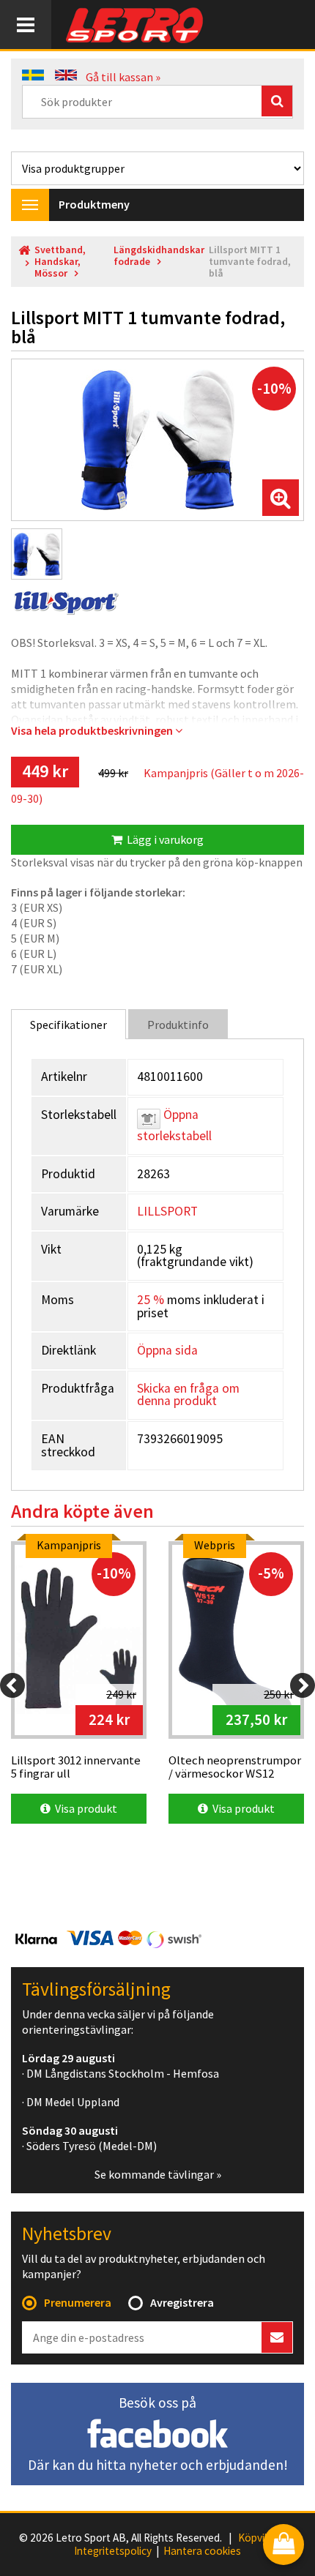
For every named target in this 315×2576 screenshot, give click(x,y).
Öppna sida (167, 1350)
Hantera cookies (202, 2551)
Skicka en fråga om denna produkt (188, 1395)
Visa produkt (84, 1808)
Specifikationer (68, 1025)
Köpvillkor (261, 2538)
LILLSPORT (167, 1211)
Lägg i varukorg (163, 839)
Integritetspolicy (113, 2551)
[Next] (303, 1685)
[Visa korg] (283, 2546)
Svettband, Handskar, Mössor (60, 262)
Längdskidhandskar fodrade (159, 256)
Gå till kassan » (123, 77)
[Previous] (12, 1685)
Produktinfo (178, 1025)
